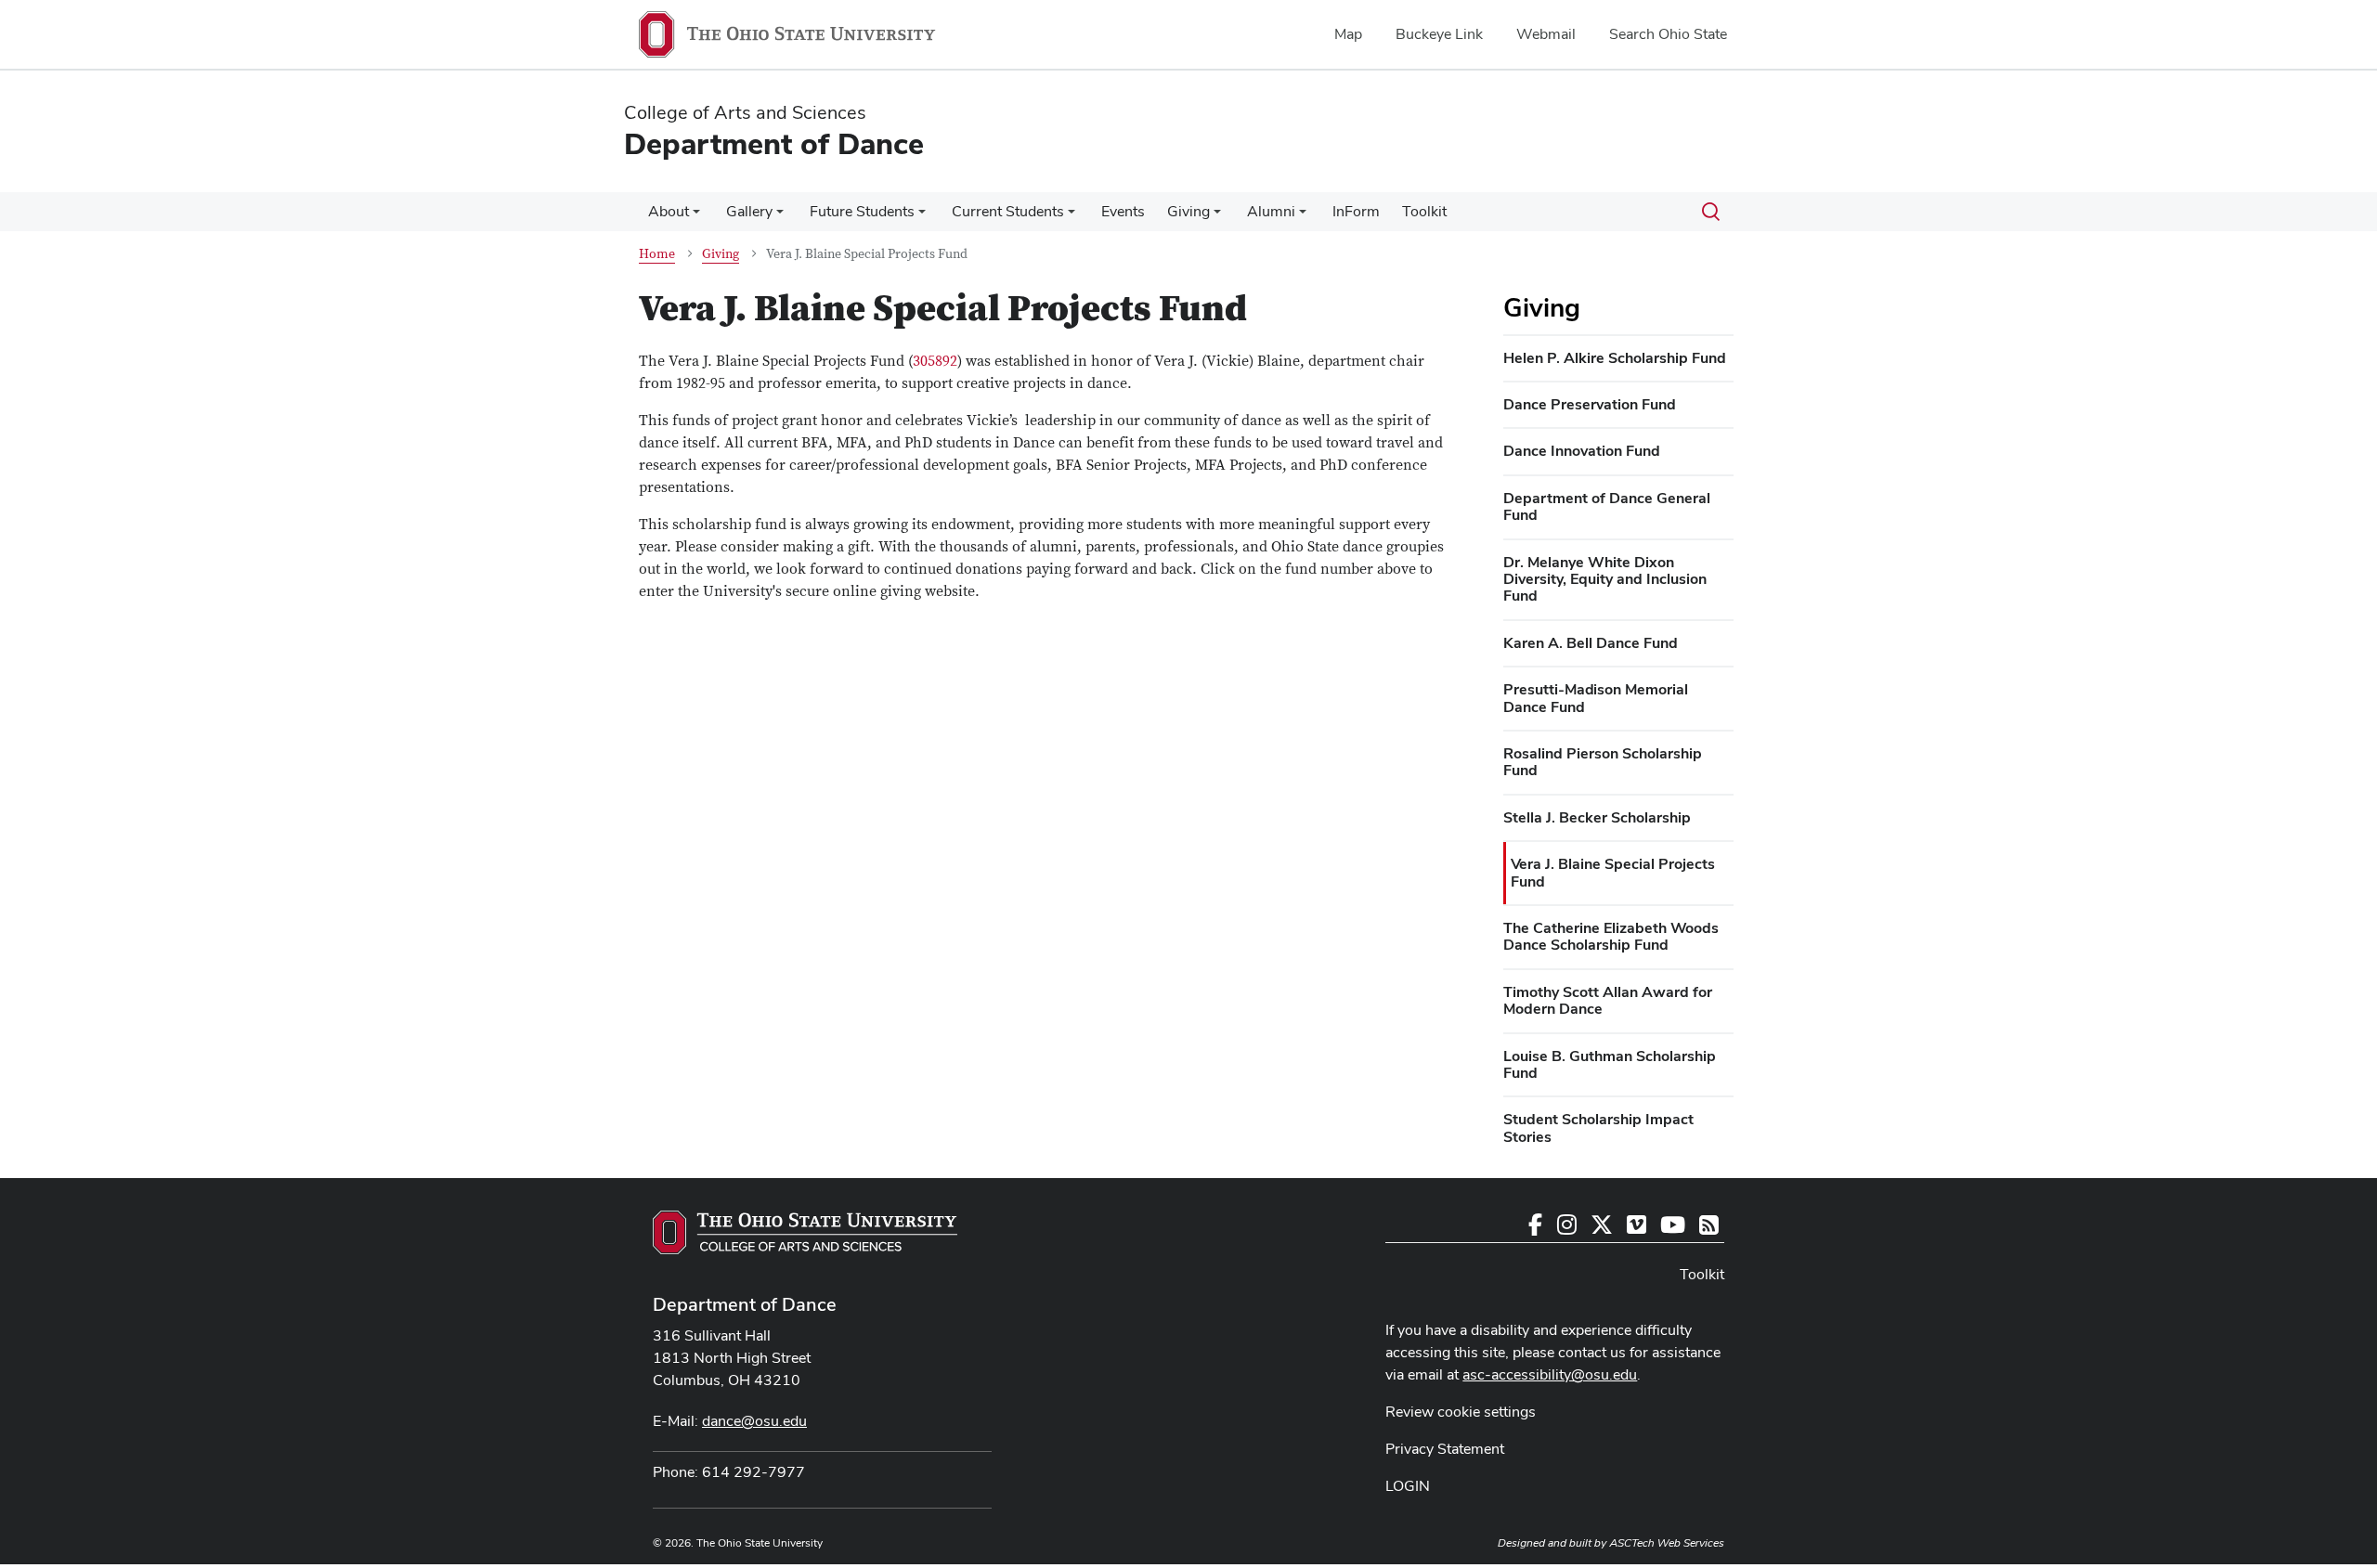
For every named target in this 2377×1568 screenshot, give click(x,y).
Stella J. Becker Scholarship (1597, 817)
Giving (1188, 211)
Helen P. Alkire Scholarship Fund (1615, 358)
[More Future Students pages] (922, 216)
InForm (1356, 211)
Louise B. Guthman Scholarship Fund (1610, 1064)
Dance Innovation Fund (1582, 451)
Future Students (862, 211)
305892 (935, 361)
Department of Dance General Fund (1607, 506)
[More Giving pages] (1217, 216)
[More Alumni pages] (1303, 216)
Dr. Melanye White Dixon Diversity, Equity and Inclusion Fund (1605, 579)
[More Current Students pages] (1072, 216)
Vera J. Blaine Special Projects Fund (1613, 872)
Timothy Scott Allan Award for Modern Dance (1608, 1000)
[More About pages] (696, 216)
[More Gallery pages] (780, 216)
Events (1123, 211)
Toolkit (1424, 211)
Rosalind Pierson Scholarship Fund (1603, 762)
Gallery (749, 211)
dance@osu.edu (754, 1421)
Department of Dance (745, 1304)
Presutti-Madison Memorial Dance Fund (1596, 698)
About (669, 211)
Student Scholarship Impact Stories (1598, 1127)
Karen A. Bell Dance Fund (1591, 643)
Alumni (1271, 211)
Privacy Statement (1445, 1449)
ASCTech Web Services (1667, 1543)
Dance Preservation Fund (1590, 404)
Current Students (1008, 211)
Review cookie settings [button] (1461, 1412)
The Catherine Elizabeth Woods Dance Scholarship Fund (1611, 936)
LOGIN (1408, 1486)
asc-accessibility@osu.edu (1550, 1374)
